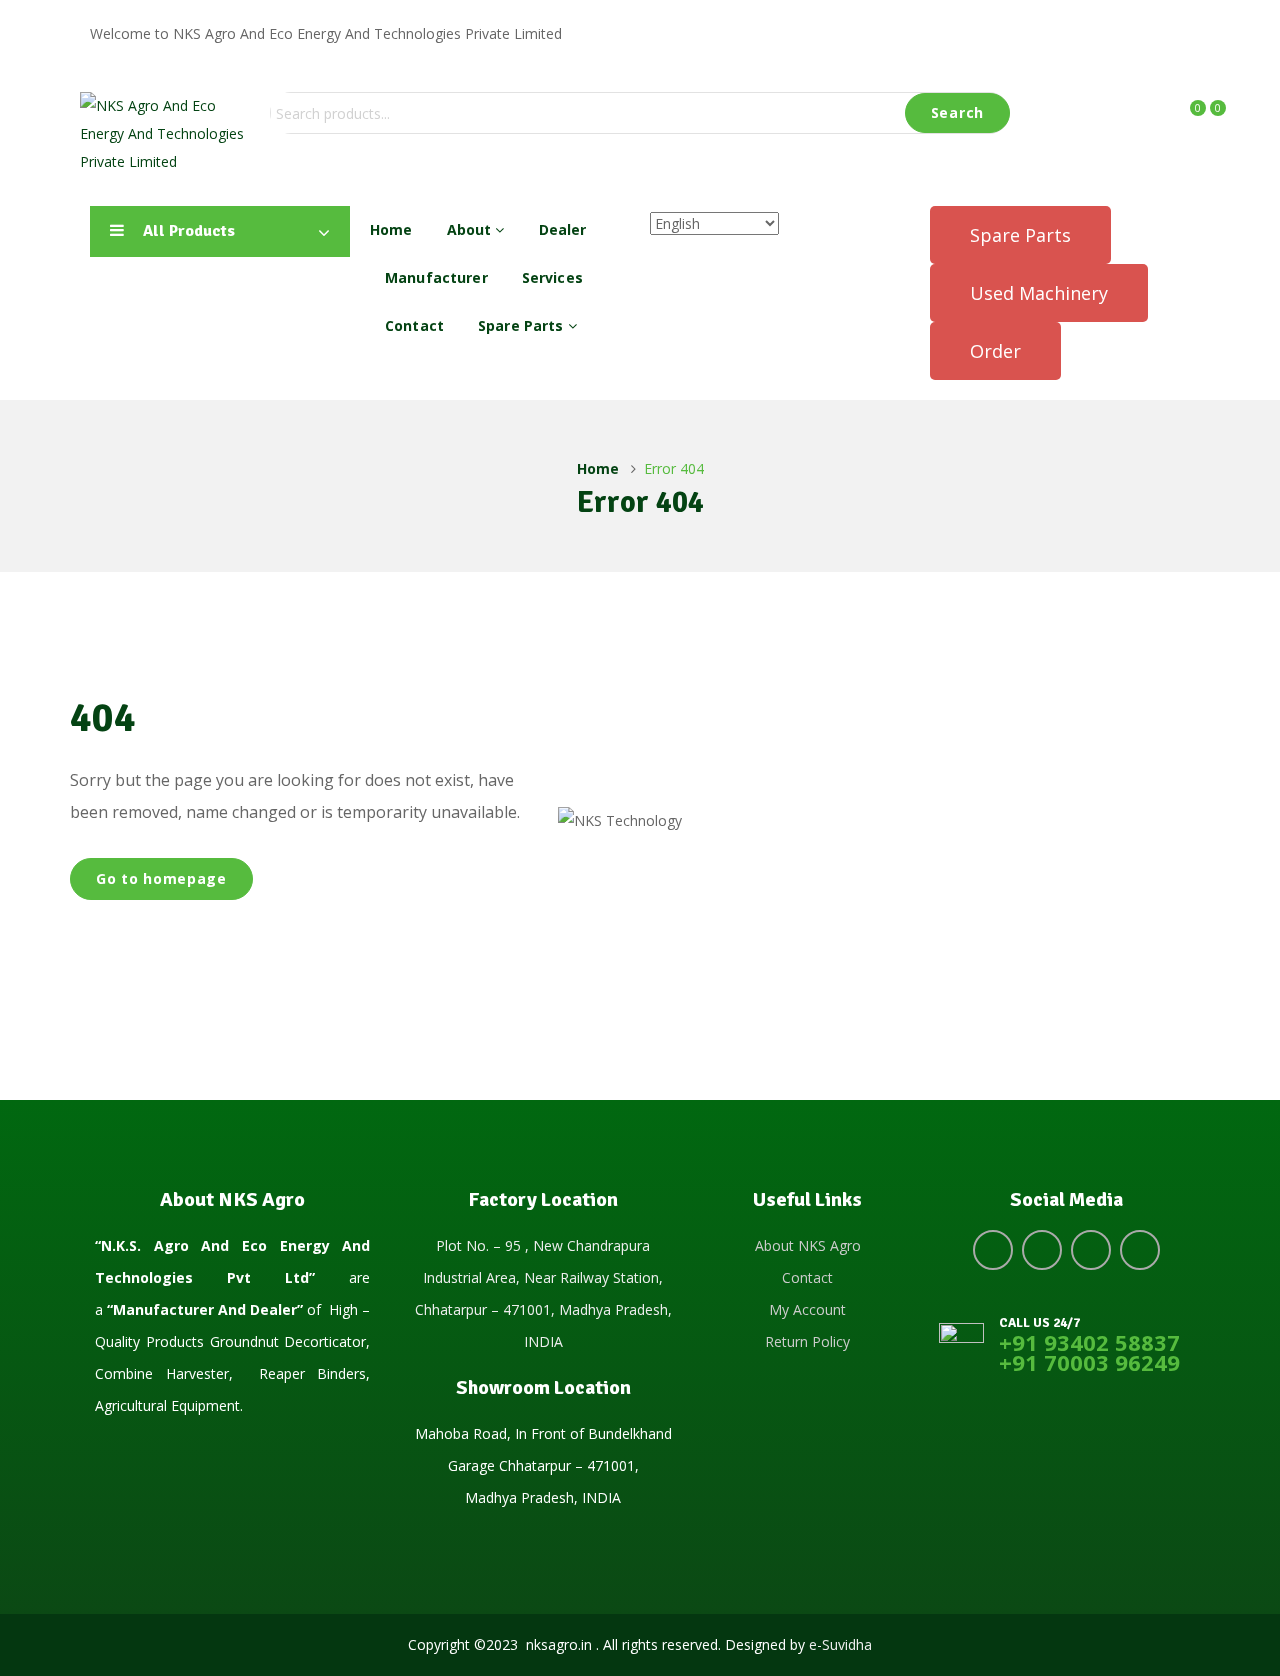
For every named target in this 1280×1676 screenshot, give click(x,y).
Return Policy (807, 1341)
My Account (807, 1309)
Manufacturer (436, 277)
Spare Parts (523, 325)
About (471, 229)
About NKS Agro (808, 1245)
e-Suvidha (840, 1644)
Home (391, 229)
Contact (414, 325)
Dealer (563, 229)
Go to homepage (161, 878)
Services (552, 277)
